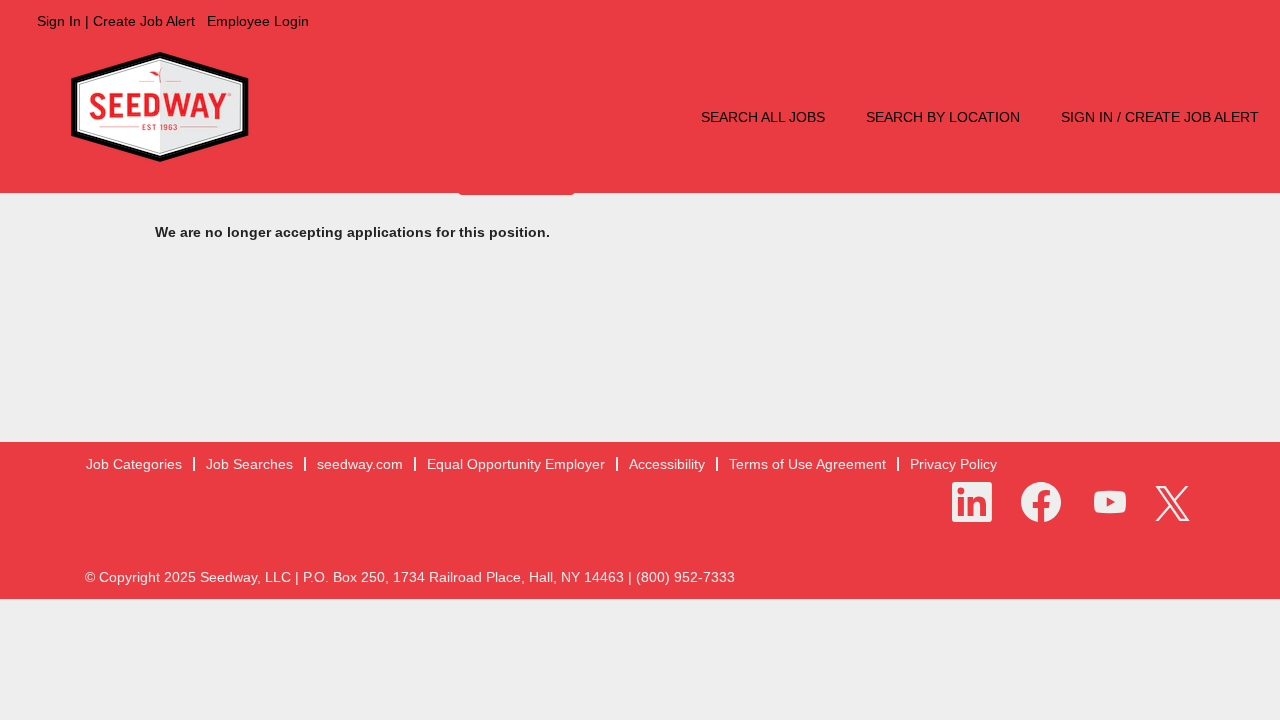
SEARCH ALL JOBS (763, 117)
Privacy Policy (953, 464)
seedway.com (360, 464)
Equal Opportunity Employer (516, 464)
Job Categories (134, 464)
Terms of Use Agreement (807, 464)
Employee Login (258, 21)
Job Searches (249, 464)
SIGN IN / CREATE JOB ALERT (1160, 117)
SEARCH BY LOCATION (943, 117)
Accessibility (667, 464)
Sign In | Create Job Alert (116, 21)
